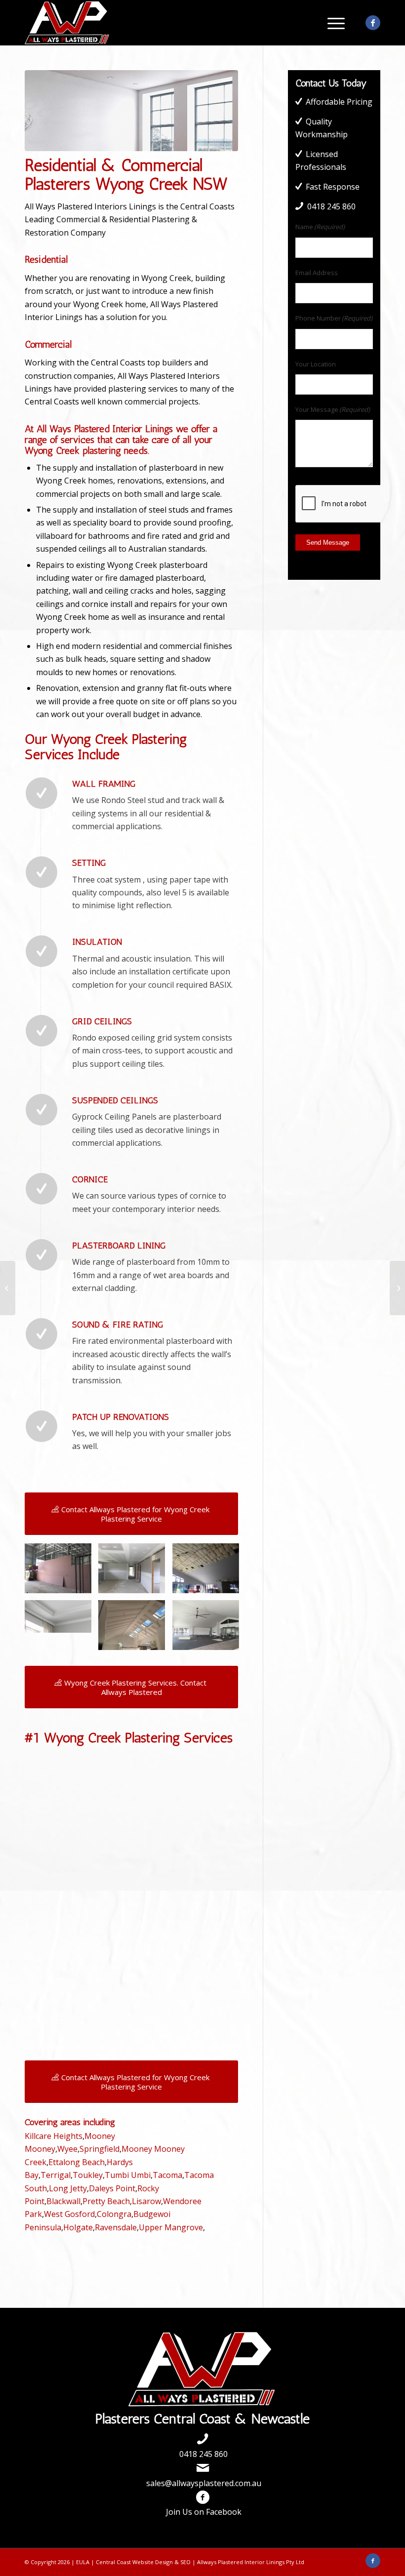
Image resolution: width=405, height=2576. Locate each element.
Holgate (78, 2227)
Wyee (67, 2149)
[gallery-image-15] (135, 1572)
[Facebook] (373, 23)
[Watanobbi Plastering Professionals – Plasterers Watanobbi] (397, 1288)
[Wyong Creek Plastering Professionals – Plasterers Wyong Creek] (131, 111)
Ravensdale (116, 2227)
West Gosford (69, 2214)
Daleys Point (112, 2188)
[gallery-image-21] (209, 1572)
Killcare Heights (54, 2136)
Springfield (100, 2149)
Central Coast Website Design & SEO (143, 2562)
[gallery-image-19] (209, 1629)
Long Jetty (68, 2188)
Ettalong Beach (77, 2162)
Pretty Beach (106, 2201)
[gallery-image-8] (135, 1629)
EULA (83, 2562)
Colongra (114, 2214)
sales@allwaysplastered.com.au (204, 2483)
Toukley (88, 2175)
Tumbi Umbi (128, 2175)
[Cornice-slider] (62, 1620)
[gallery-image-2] (62, 1572)
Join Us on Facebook (204, 2512)
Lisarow (146, 2201)
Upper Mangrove (171, 2227)
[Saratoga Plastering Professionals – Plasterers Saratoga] (8, 1288)
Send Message (328, 543)
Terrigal (56, 2175)
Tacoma (167, 2175)
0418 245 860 (203, 2454)
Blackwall (63, 2201)
